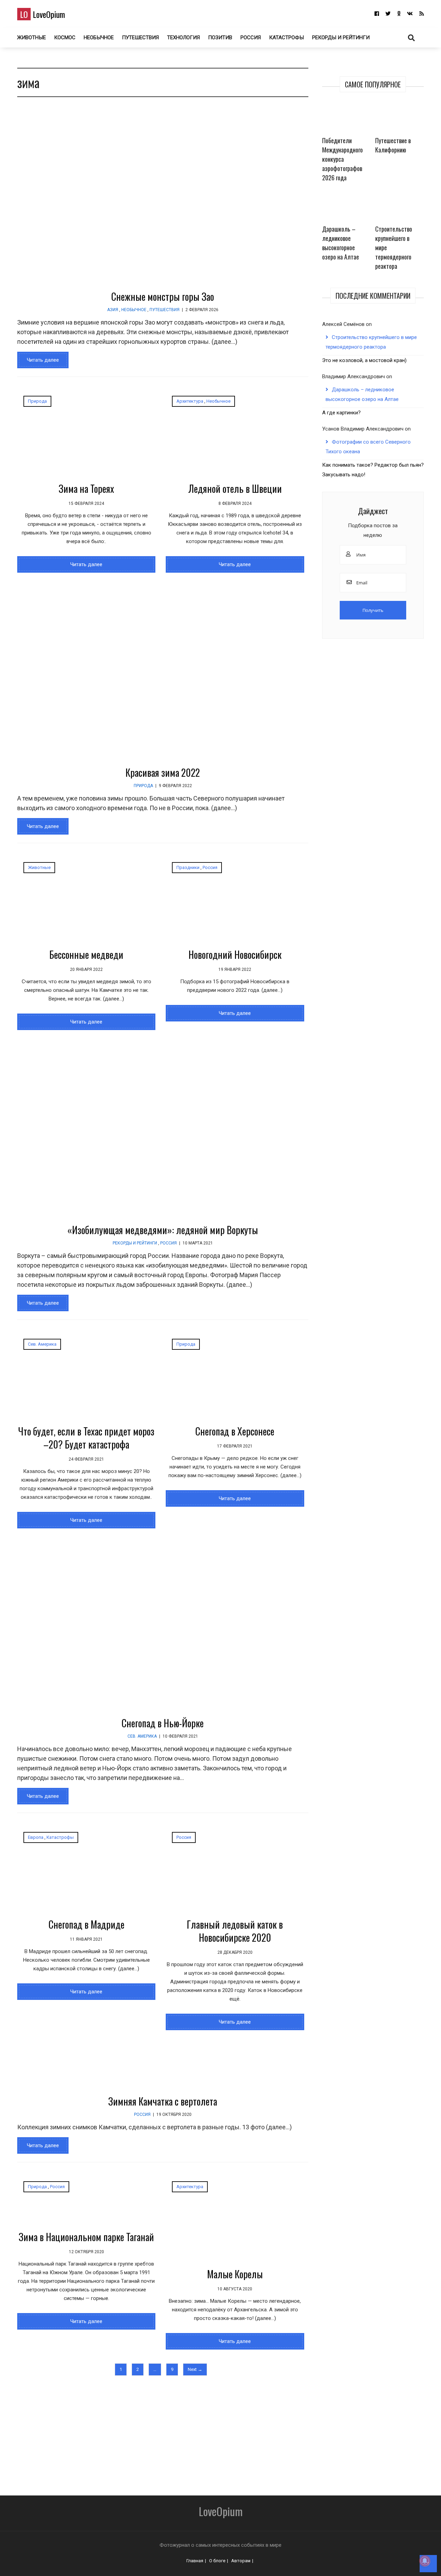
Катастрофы (286, 38)
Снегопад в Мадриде (86, 1924)
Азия (113, 310)
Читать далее (43, 360)
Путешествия (140, 38)
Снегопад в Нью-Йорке (163, 1723)
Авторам (241, 2561)
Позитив (220, 38)
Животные (32, 38)
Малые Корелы (235, 2274)
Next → (195, 2369)
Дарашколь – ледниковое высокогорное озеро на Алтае (341, 243)
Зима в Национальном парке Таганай (86, 2237)
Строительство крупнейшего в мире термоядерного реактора (394, 247)
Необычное (99, 38)
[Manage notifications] (425, 2561)
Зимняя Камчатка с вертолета (163, 2101)
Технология (183, 38)
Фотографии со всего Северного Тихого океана (368, 447)
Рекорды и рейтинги (341, 38)
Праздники (188, 867)
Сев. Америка (42, 1344)
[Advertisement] (207, 2432)
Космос (65, 38)
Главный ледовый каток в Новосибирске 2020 (235, 1931)
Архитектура (190, 401)
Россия (251, 38)
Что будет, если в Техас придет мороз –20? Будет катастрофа (86, 1438)
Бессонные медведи (86, 955)
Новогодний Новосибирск (235, 955)
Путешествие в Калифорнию (393, 145)
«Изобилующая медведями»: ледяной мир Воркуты (163, 1230)
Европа (36, 1837)
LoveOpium (43, 14)
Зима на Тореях (86, 489)
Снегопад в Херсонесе (235, 1431)
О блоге (217, 2561)
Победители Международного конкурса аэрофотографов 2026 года (342, 159)
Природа (37, 401)
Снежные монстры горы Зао (163, 296)
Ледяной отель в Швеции (235, 489)
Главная (195, 2561)
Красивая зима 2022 (163, 772)
